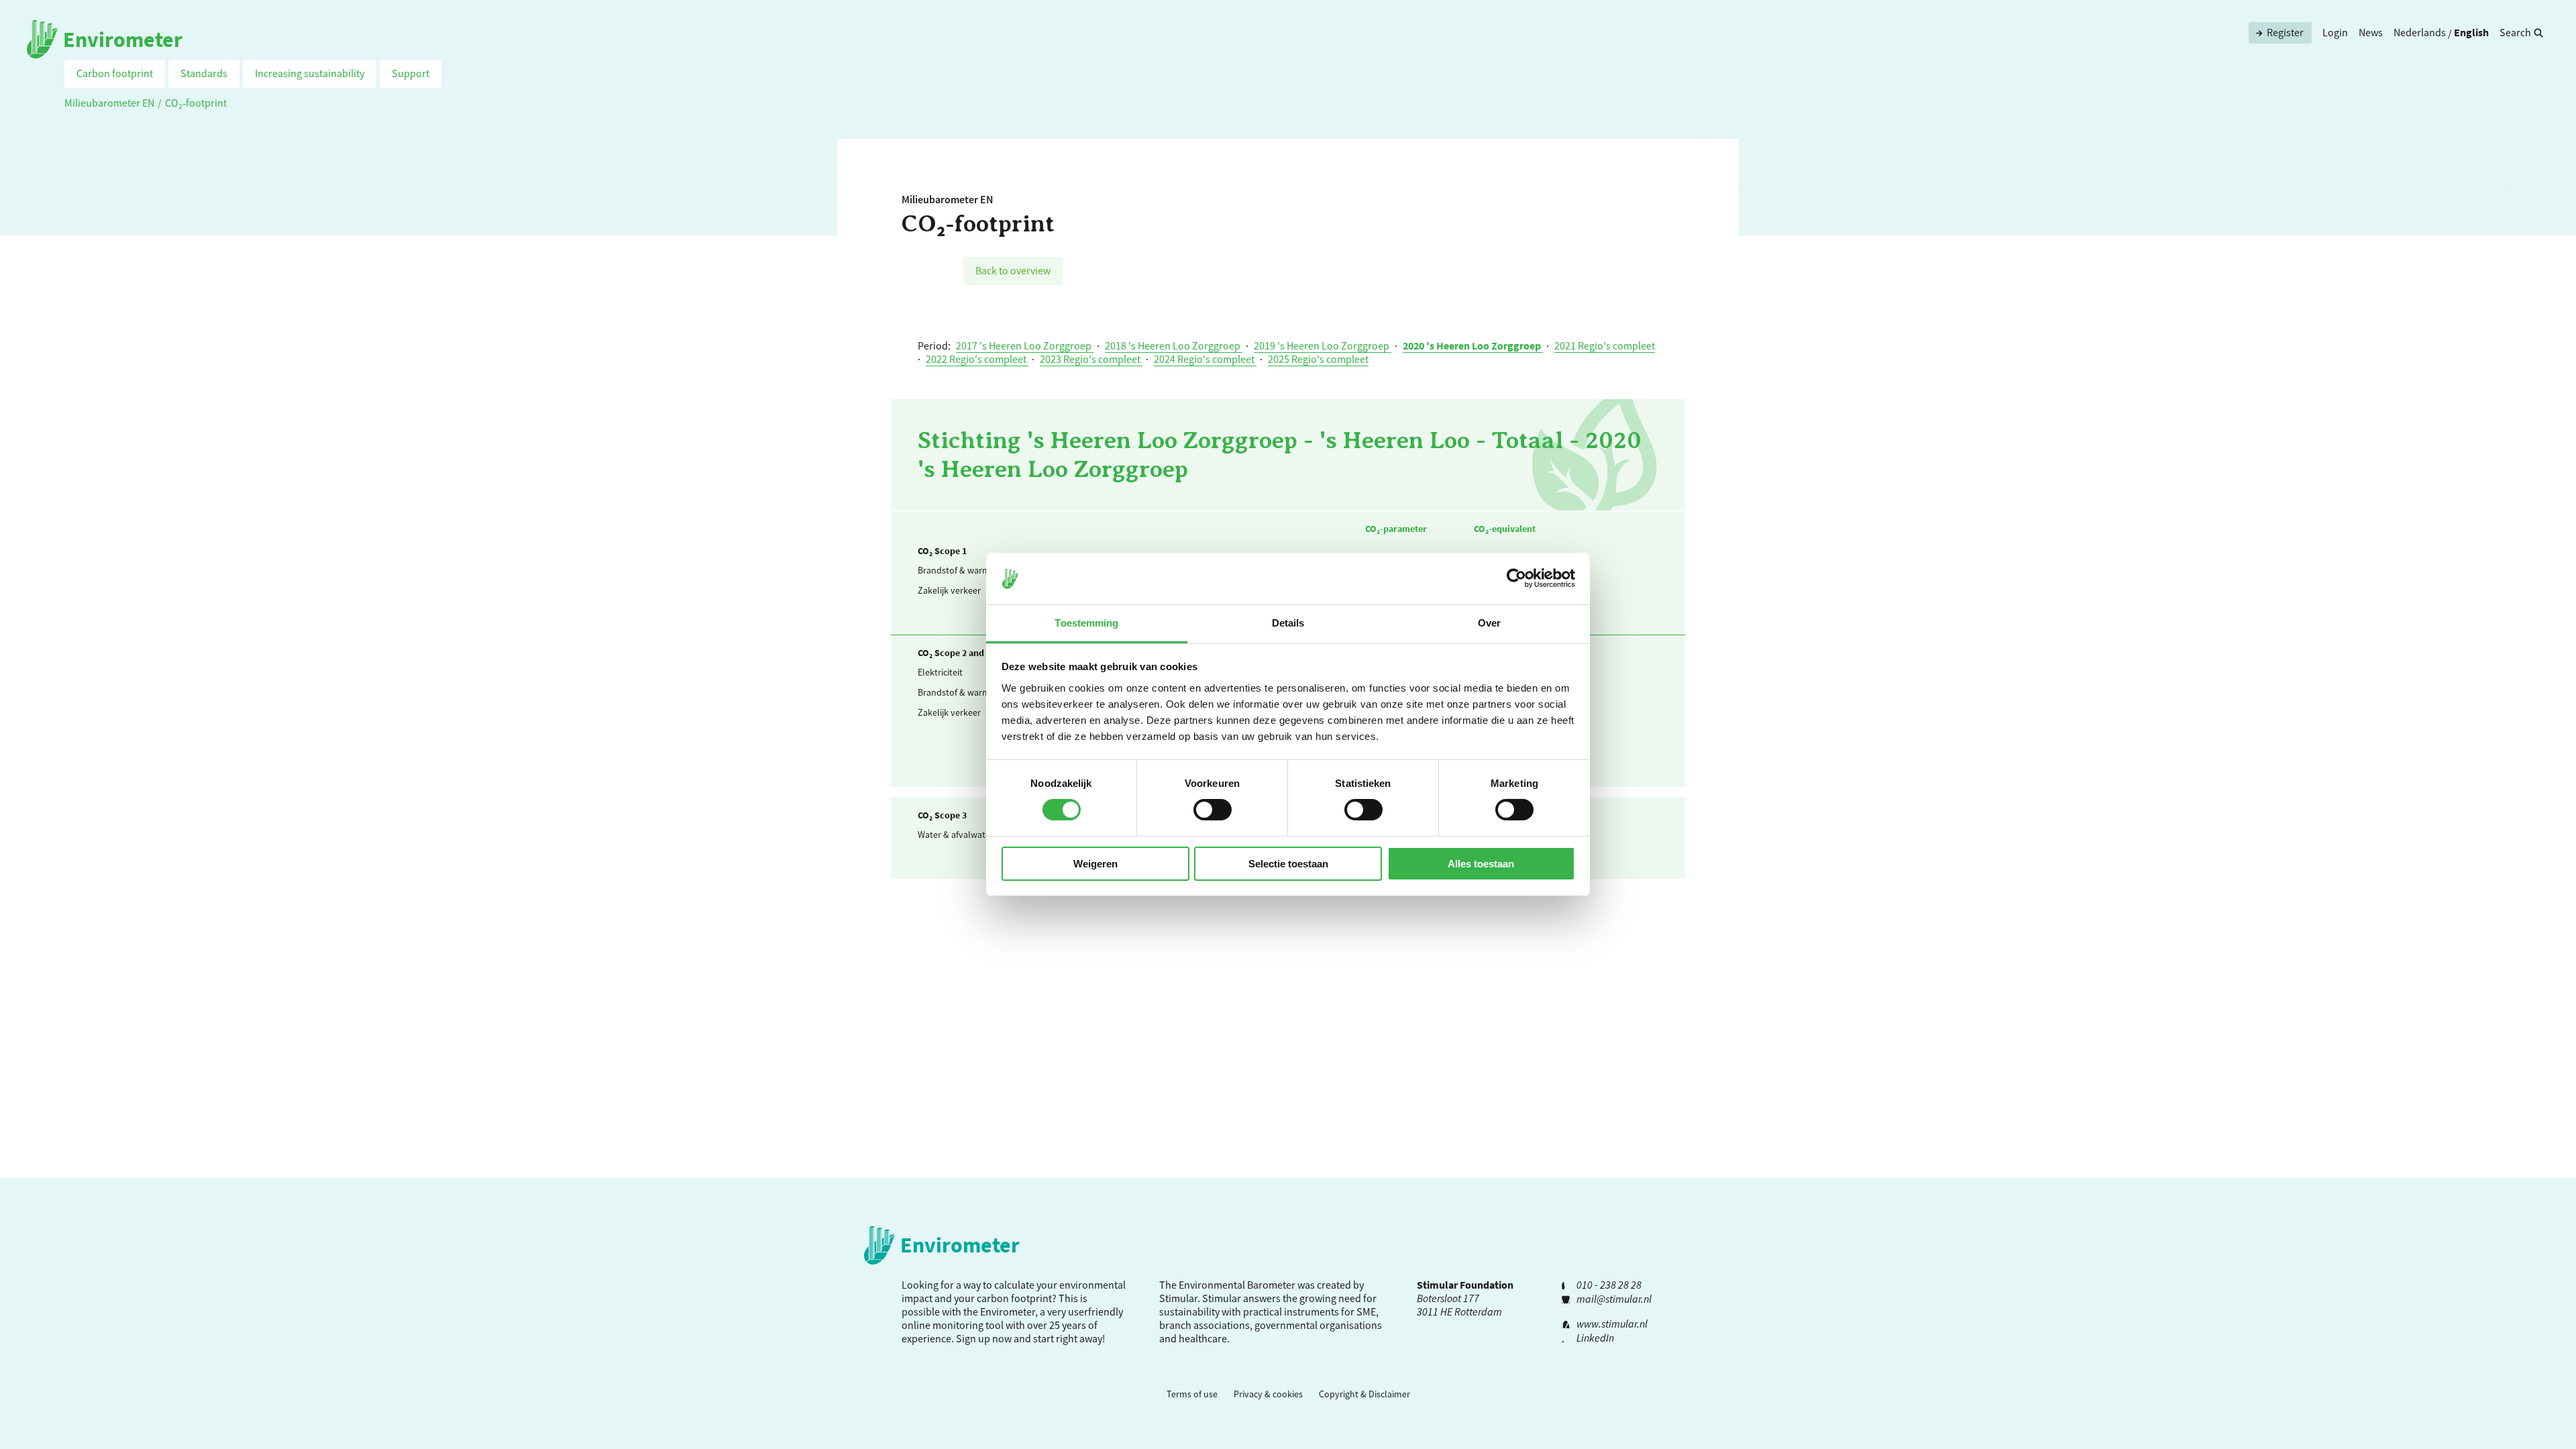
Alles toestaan (1481, 864)
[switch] (1213, 810)
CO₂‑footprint (196, 103)
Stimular (1222, 1298)
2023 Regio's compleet (1091, 359)
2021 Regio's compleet (1605, 345)
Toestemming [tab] (1086, 623)
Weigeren (1095, 864)
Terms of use (1192, 1394)
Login (2335, 32)
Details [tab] (1288, 623)
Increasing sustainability (310, 73)
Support (411, 73)
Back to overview (1013, 270)
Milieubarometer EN (109, 103)
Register (2285, 32)
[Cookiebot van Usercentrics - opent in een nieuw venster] (1516, 578)
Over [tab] (1489, 623)
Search (2515, 32)
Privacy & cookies (1268, 1394)
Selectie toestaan (1288, 864)
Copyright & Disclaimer (1364, 1394)
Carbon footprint (115, 73)
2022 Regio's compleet (977, 359)
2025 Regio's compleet (1318, 359)
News (2371, 32)
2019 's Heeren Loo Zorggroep (1323, 345)
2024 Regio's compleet (1205, 359)
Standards (204, 73)
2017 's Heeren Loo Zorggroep (1025, 345)
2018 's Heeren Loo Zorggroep (1174, 345)
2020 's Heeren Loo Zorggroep (1473, 345)
